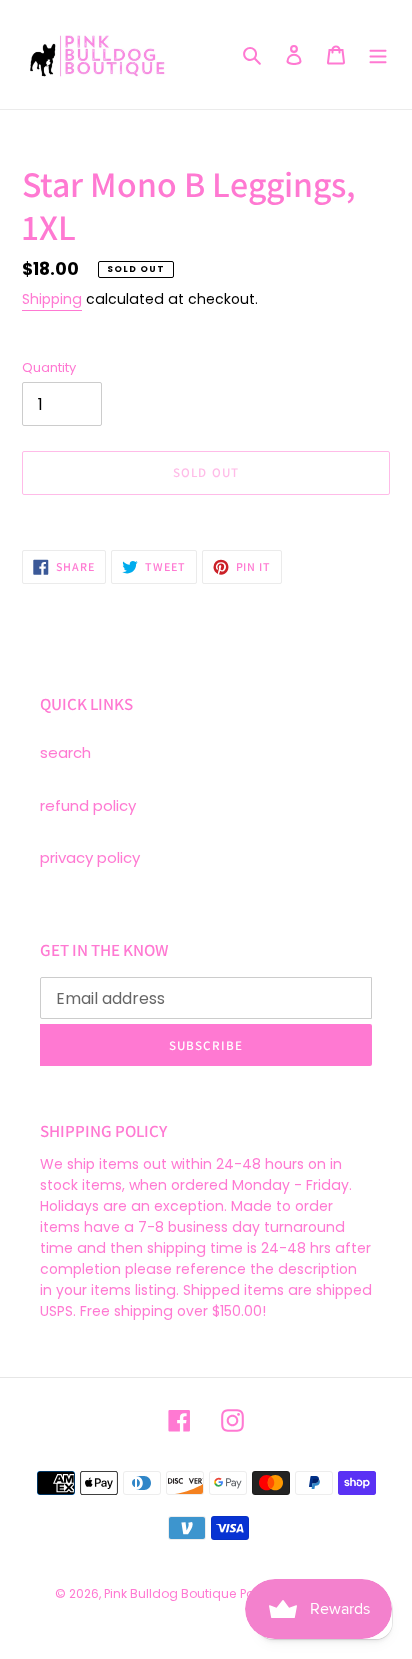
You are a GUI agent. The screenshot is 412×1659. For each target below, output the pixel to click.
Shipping (52, 299)
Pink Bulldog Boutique (170, 1593)
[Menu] (378, 54)
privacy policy (90, 857)
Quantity (49, 367)
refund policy (88, 805)
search (65, 752)
